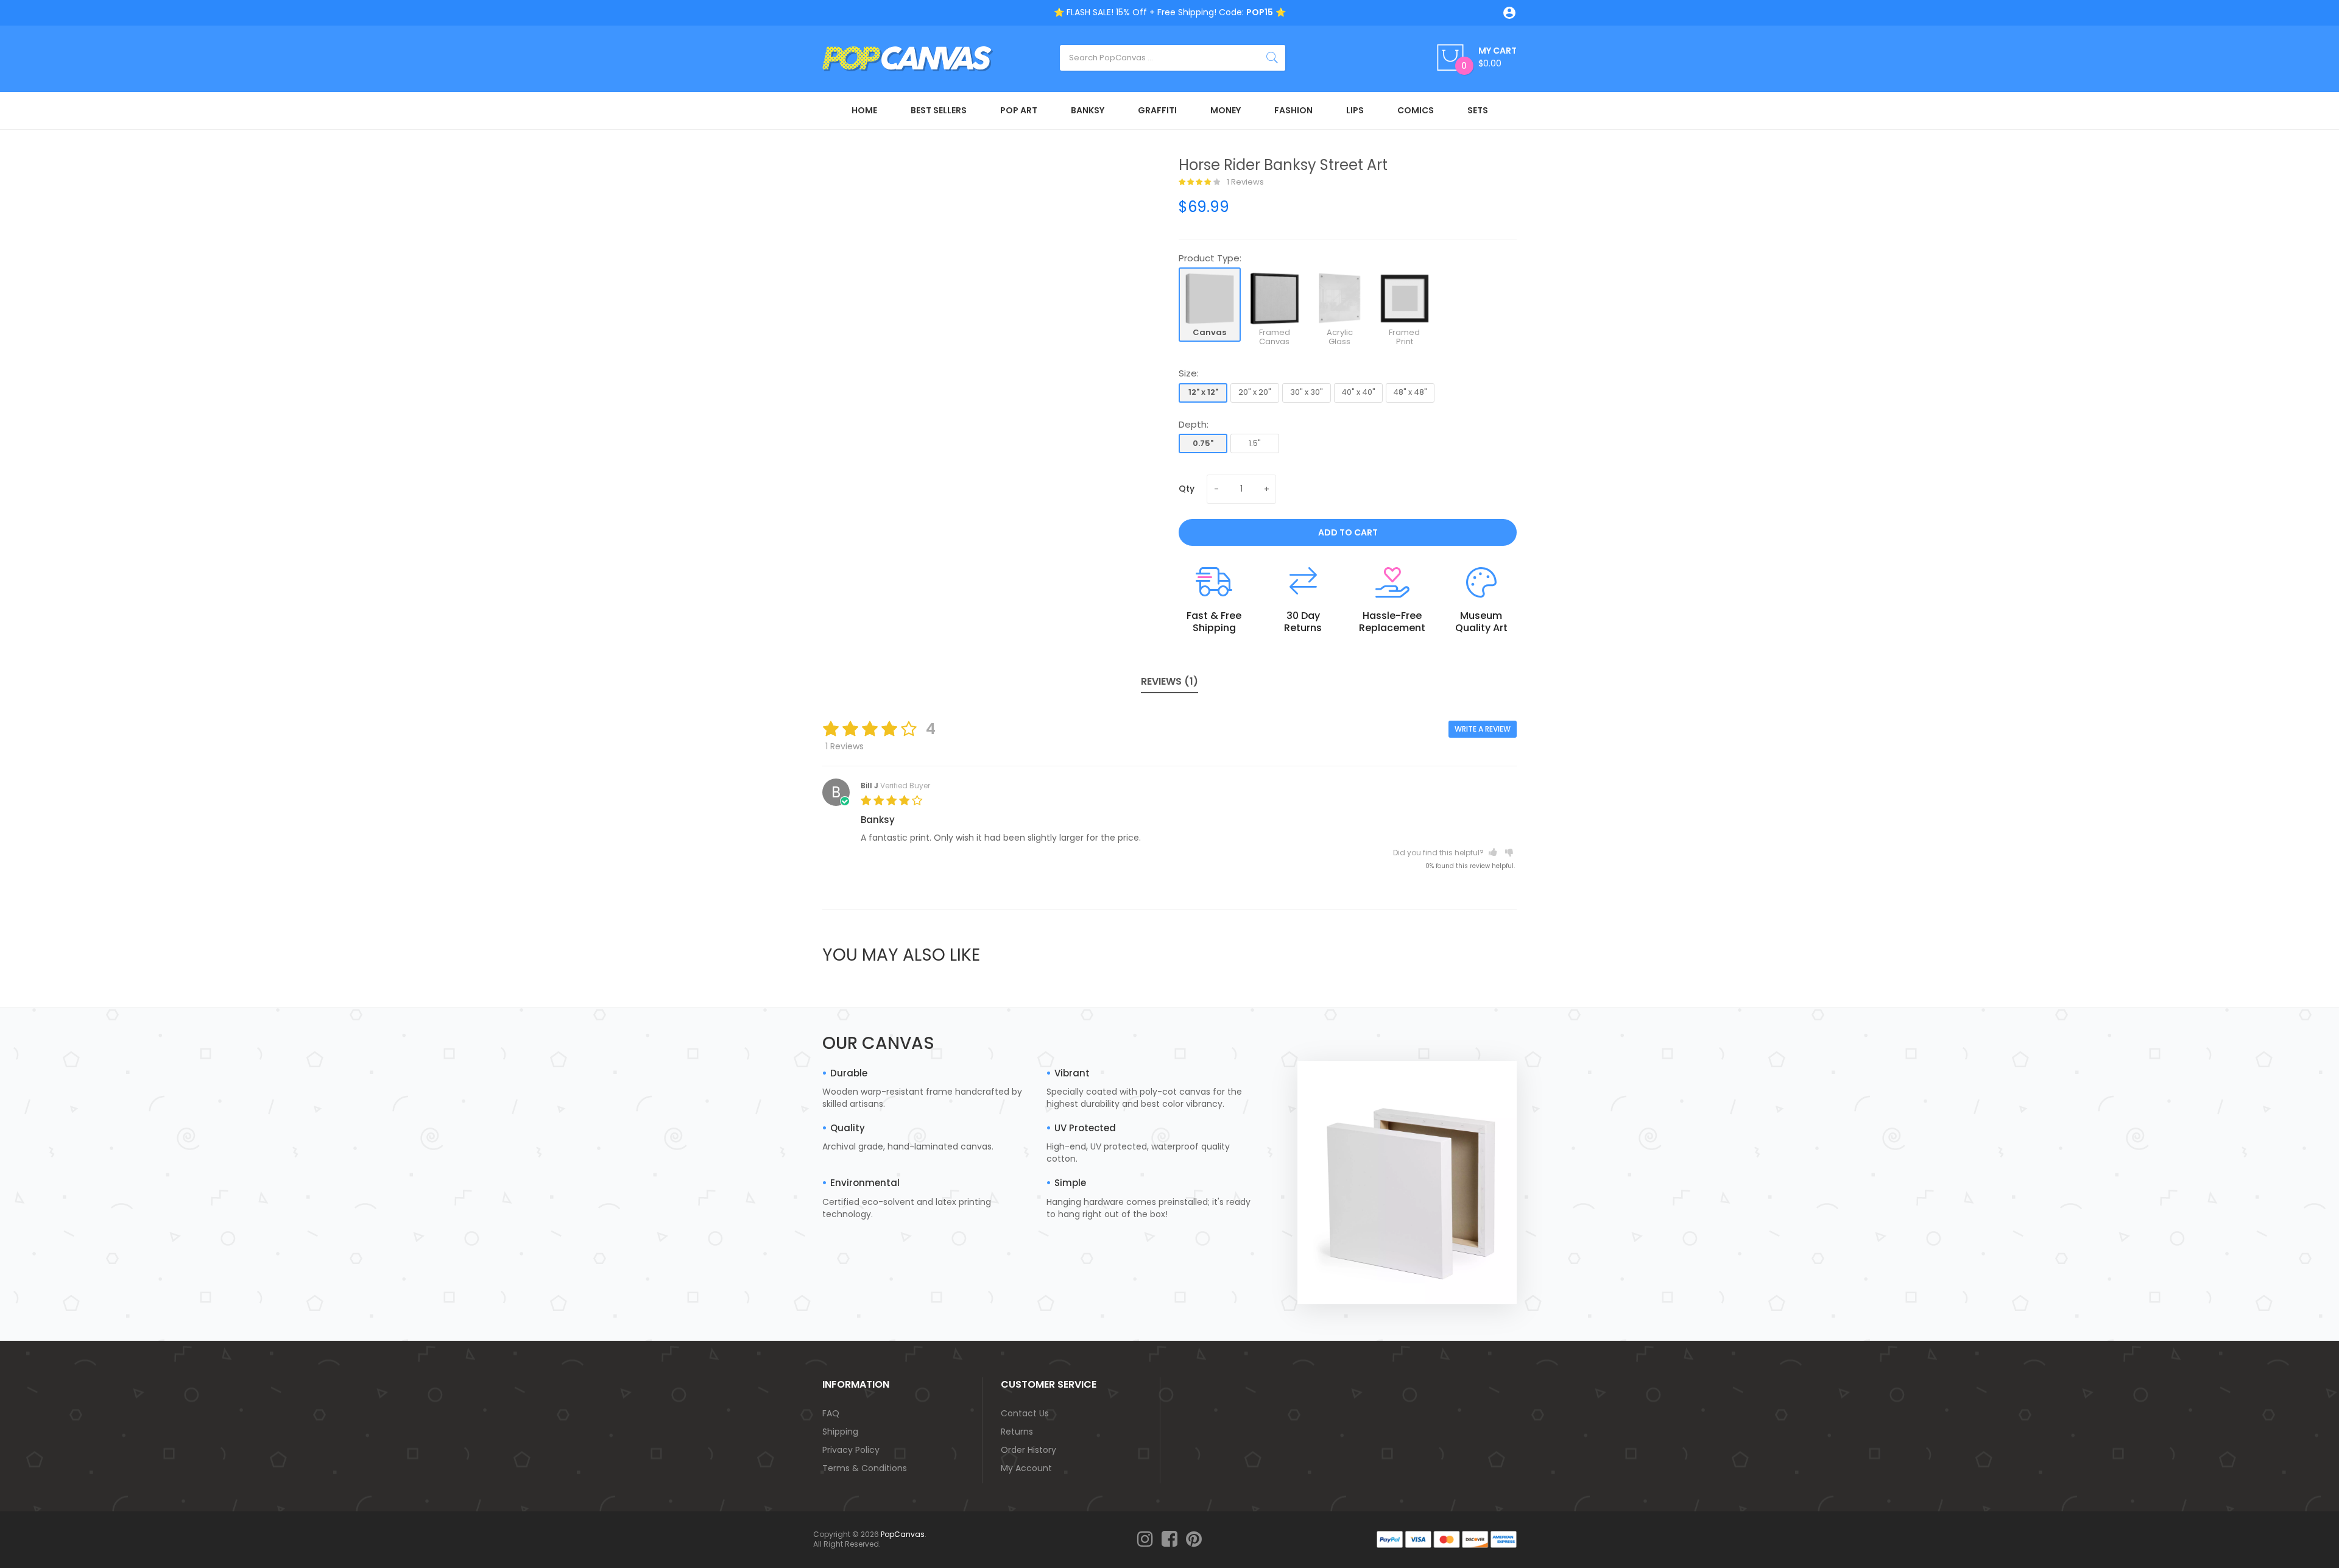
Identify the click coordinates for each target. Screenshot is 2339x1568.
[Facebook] (1169, 1540)
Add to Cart (1348, 532)
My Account (1026, 1468)
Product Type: (1210, 258)
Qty (1187, 489)
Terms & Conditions (865, 1468)
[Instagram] (1145, 1540)
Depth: (1194, 424)
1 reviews (1244, 182)
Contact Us (1025, 1413)
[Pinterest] (1194, 1540)
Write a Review (1483, 729)
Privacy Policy (851, 1450)
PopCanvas (903, 1534)
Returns (1017, 1432)
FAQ (831, 1413)
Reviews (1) (1169, 681)
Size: (1189, 373)
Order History (1028, 1450)
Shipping (840, 1432)
